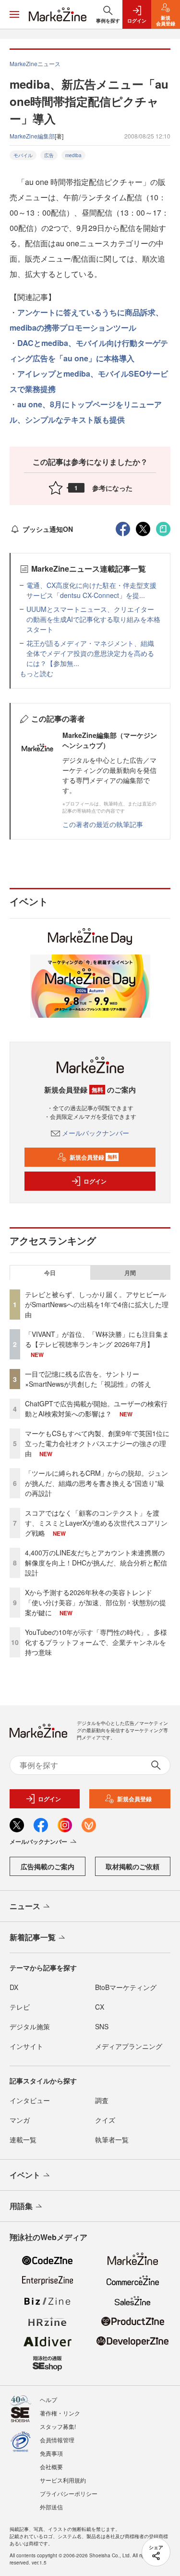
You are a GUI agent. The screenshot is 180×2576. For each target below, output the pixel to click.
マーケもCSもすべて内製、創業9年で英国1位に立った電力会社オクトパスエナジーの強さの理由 (97, 1443)
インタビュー (30, 2100)
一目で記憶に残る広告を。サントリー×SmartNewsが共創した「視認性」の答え (88, 1379)
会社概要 (51, 2467)
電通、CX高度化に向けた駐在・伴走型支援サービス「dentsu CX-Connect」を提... (91, 590)
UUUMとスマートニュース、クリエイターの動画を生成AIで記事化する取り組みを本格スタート (93, 619)
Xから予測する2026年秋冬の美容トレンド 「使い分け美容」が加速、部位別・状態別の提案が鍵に (96, 1602)
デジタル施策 (30, 2026)
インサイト (26, 2046)
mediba (73, 155)
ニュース (25, 1906)
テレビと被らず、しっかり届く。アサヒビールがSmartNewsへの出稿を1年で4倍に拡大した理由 (97, 1304)
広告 (49, 155)
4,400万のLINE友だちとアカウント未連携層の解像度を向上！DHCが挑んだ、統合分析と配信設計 (96, 1563)
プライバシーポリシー (69, 2493)
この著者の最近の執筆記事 (103, 824)
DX (14, 1987)
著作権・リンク (60, 2413)
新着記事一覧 (33, 1937)
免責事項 (51, 2453)
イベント (25, 2175)
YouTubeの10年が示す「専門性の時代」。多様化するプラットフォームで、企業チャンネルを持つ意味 (96, 1642)
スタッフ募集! (58, 2426)
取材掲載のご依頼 (132, 1866)
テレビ (20, 2007)
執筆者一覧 (112, 2139)
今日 (50, 1273)
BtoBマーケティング (126, 1987)
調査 (102, 2100)
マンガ (20, 2120)
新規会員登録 (93, 1157)
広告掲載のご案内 (48, 1866)
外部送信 (51, 2507)
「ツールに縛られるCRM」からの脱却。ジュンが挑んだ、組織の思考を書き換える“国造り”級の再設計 (96, 1483)
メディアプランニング (129, 2046)
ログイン (95, 1181)
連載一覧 (23, 2139)
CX (100, 2007)
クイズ (105, 2120)
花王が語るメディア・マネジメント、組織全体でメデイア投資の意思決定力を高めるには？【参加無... (90, 653)
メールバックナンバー (96, 1133)
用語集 (21, 2206)
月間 (130, 1273)
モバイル (23, 155)
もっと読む (36, 673)
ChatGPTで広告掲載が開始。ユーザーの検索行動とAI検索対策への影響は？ (96, 1409)
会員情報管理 (57, 2440)
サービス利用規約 (63, 2480)
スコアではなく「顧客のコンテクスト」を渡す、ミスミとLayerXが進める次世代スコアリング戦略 (96, 1523)
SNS (102, 2026)
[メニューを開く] (14, 14)
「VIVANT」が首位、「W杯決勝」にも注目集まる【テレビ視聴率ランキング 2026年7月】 (97, 1339)
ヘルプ (48, 2399)
